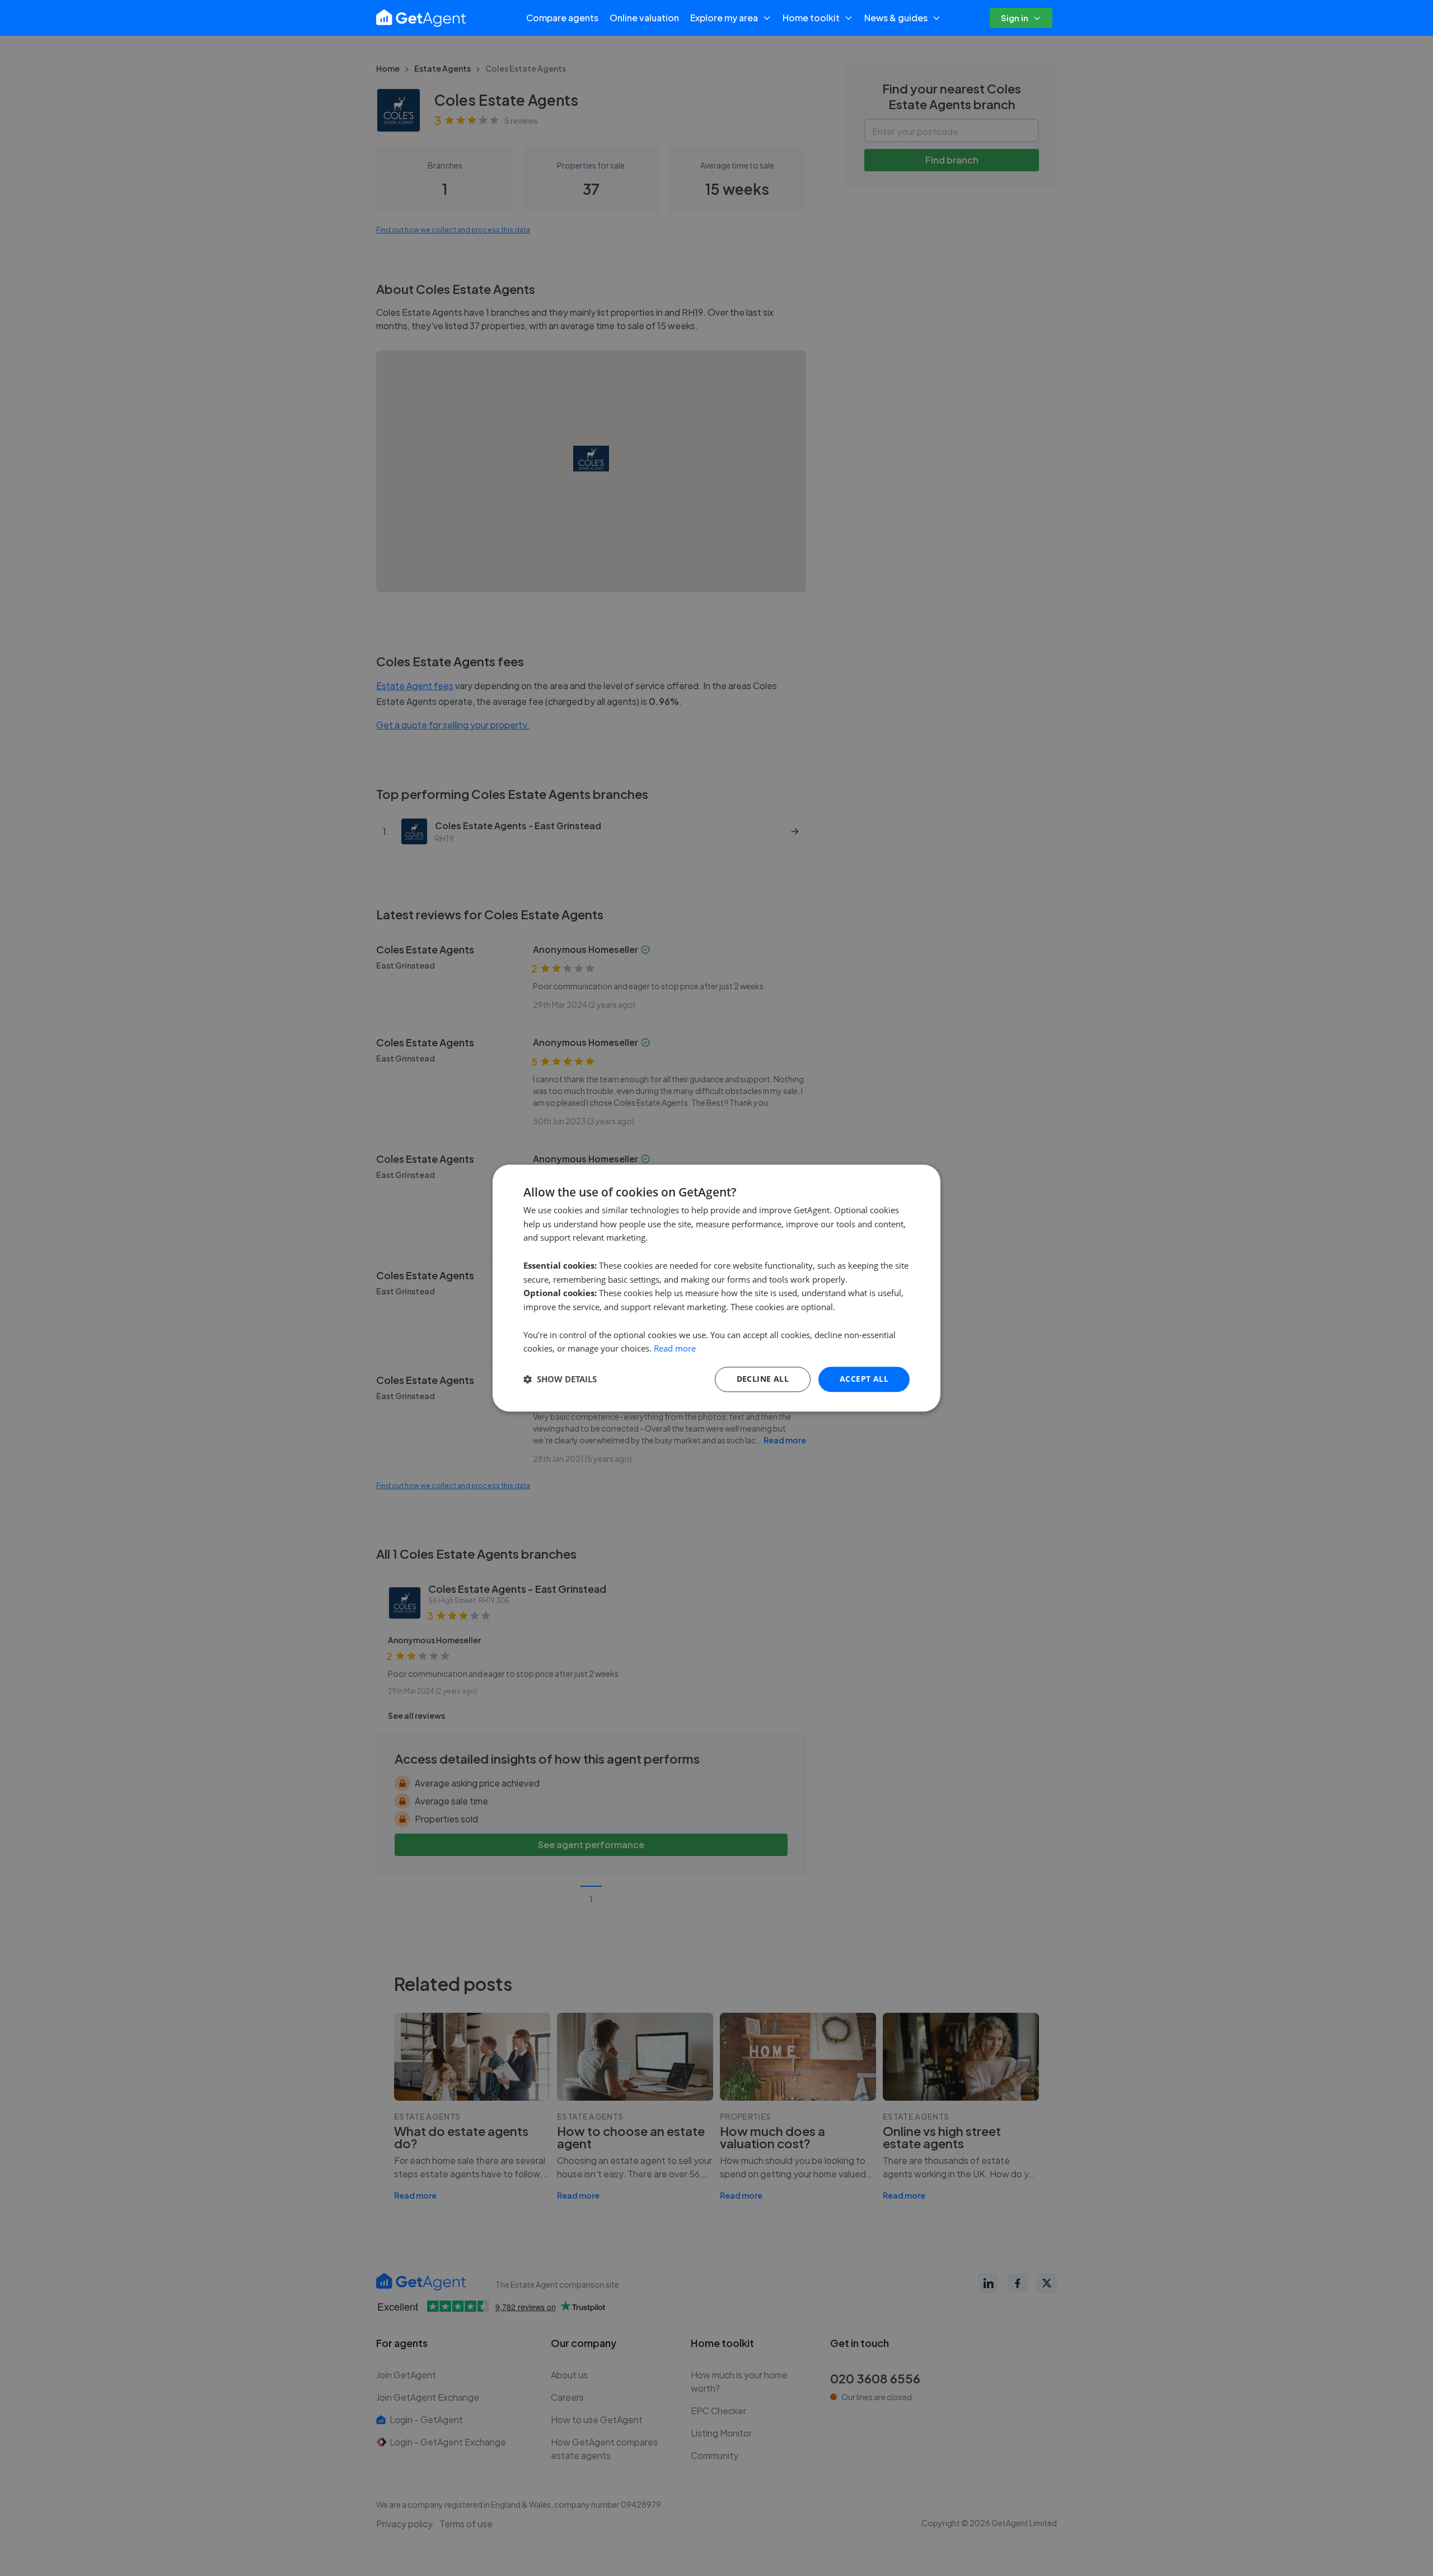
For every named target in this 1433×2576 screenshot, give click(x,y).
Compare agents (562, 18)
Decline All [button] (763, 1379)
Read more (675, 1349)
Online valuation (644, 18)
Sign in (1015, 18)
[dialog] (716, 1288)
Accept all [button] (864, 1379)
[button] (560, 1380)
